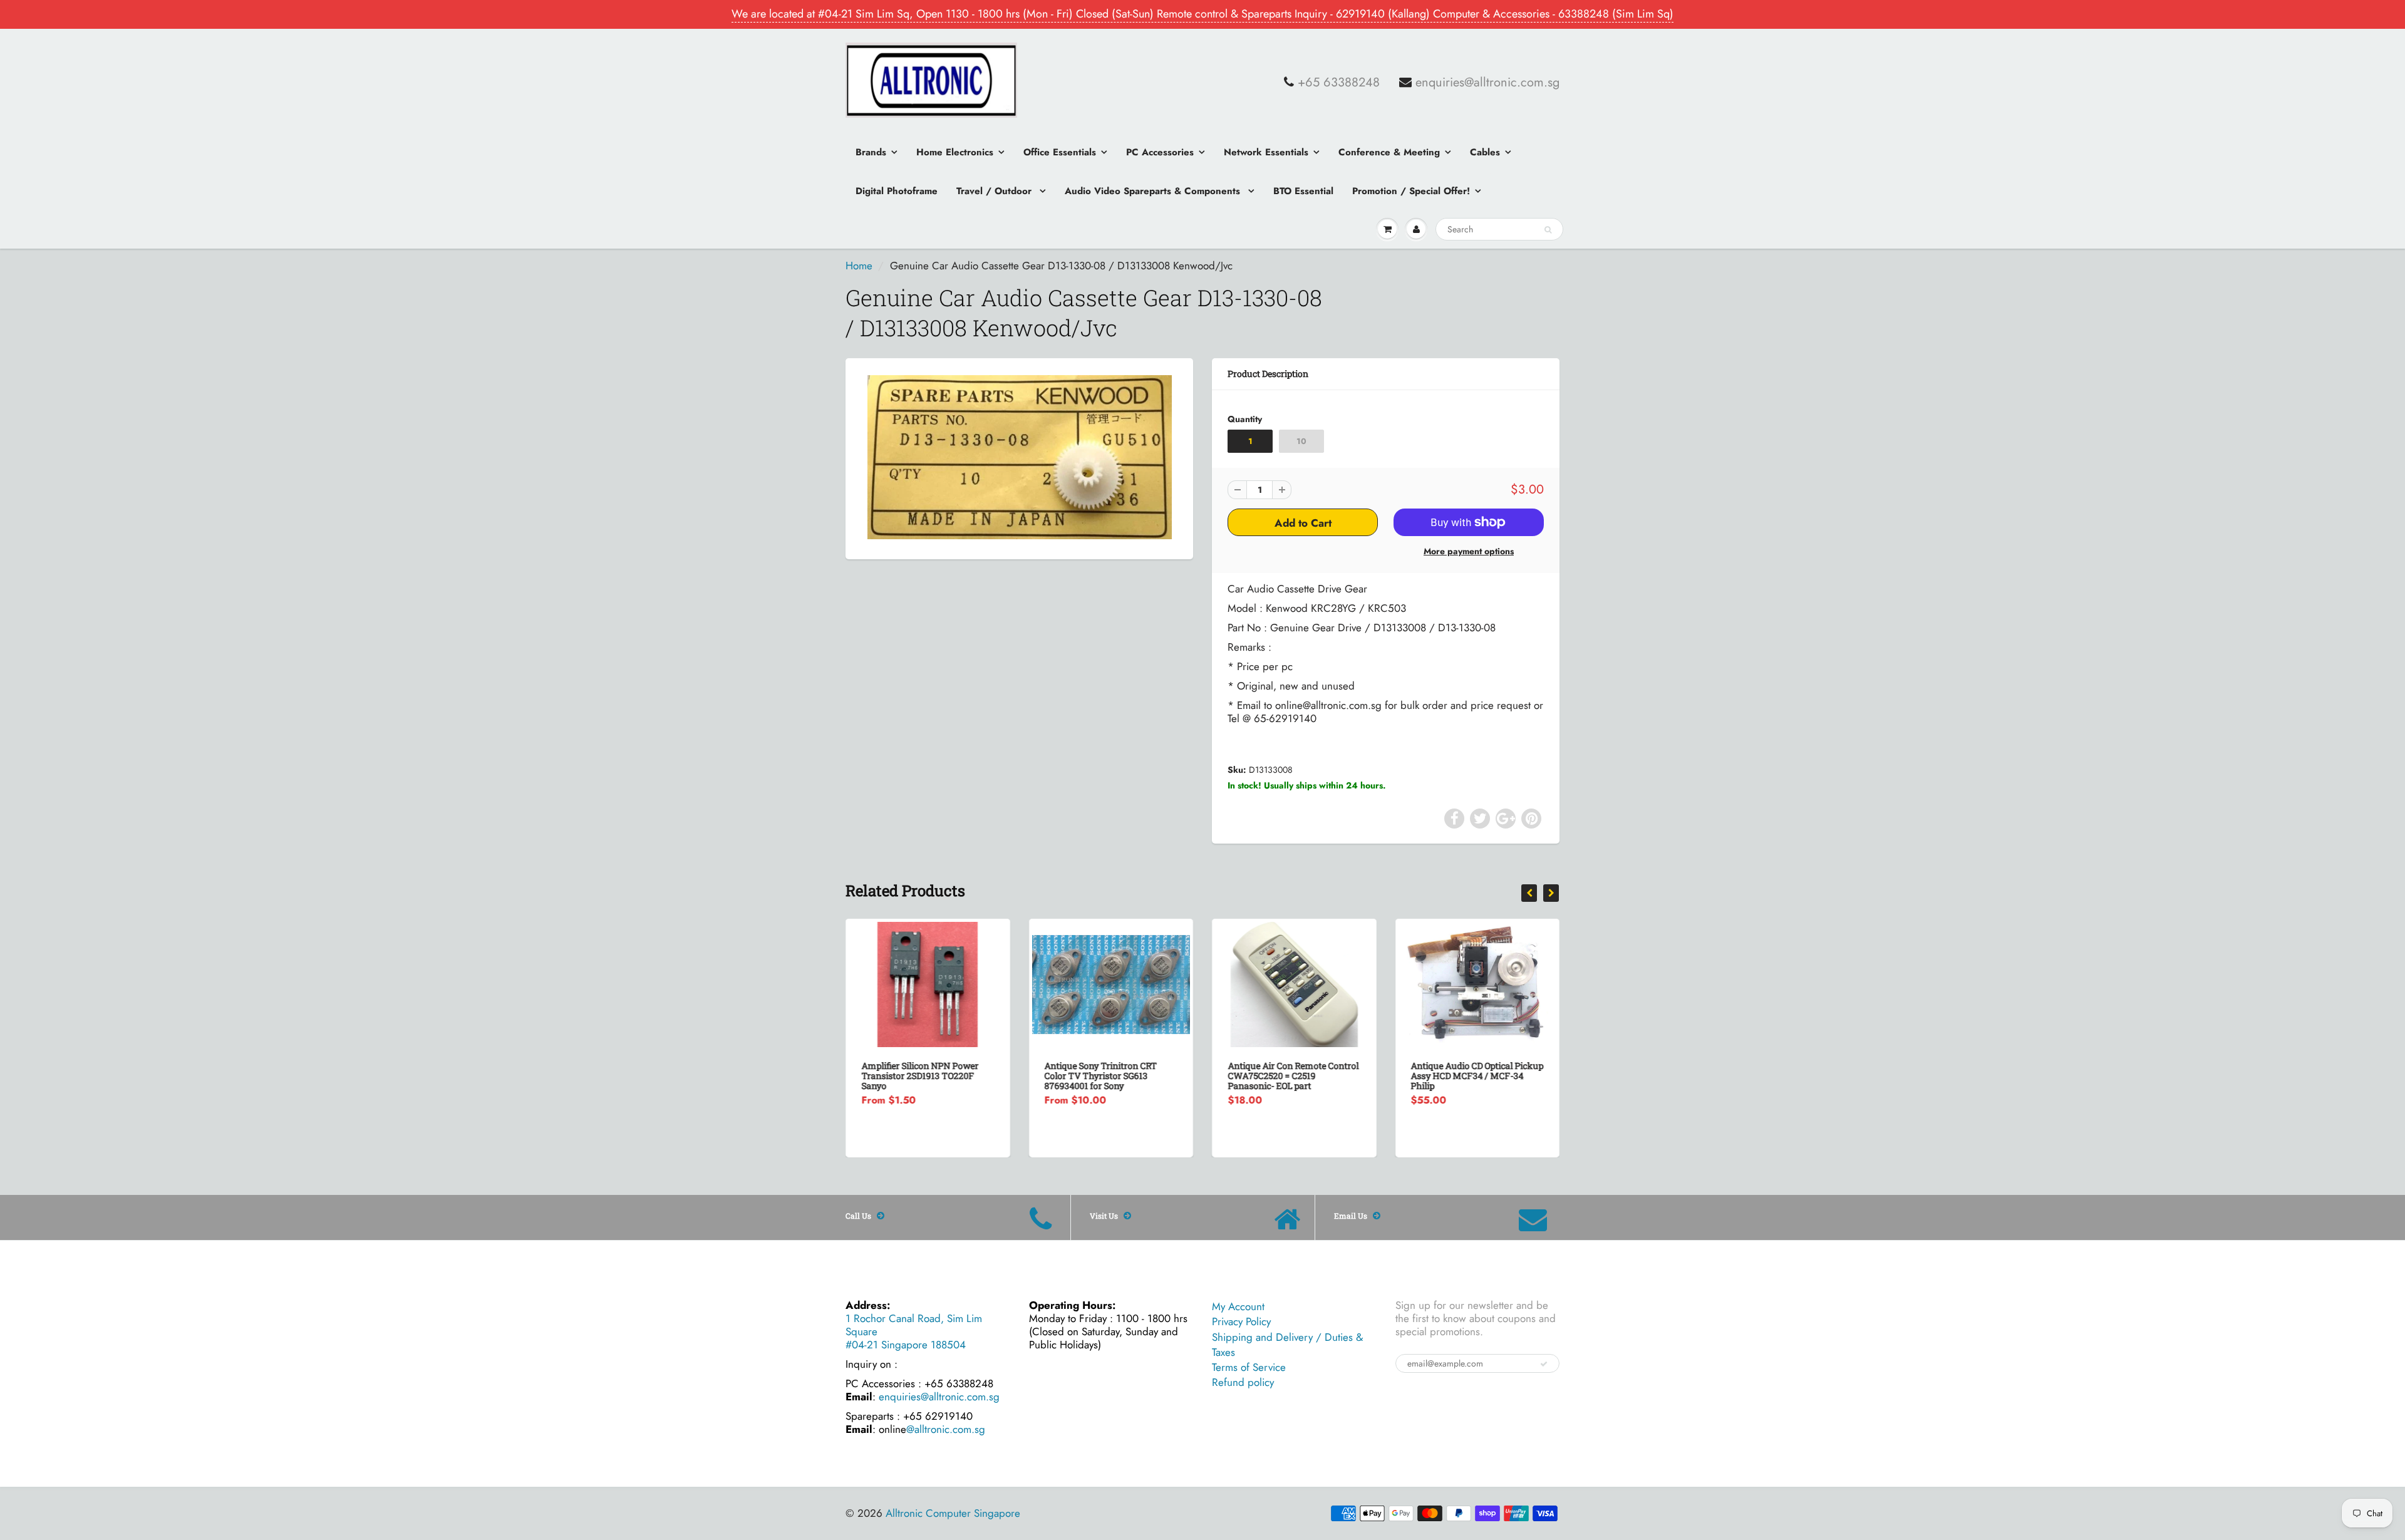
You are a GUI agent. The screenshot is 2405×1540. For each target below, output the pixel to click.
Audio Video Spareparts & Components (1154, 191)
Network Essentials (1266, 152)
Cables (1485, 152)
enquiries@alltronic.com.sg (1487, 83)
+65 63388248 (1339, 83)
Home (859, 266)
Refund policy (1243, 1382)
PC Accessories (1160, 152)
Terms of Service (1249, 1367)
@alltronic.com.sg (946, 1429)
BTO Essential (1303, 191)
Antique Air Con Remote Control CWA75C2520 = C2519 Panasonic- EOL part (1293, 1076)
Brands (871, 152)
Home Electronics (955, 152)
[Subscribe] (1544, 1364)
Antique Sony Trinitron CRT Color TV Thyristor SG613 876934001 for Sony (1101, 1076)
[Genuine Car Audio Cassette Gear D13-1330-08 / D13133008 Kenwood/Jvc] (1019, 457)
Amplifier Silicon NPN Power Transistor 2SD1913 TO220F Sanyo (920, 1076)
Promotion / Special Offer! (1411, 191)
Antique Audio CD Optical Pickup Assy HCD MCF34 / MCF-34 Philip (1477, 1076)
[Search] (1548, 230)
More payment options (1469, 551)
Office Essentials (1060, 152)
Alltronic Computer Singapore (953, 1513)
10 (1301, 441)
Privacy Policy (1241, 1321)
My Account (1238, 1306)
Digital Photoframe (897, 191)
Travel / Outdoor (996, 191)
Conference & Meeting (1389, 152)
